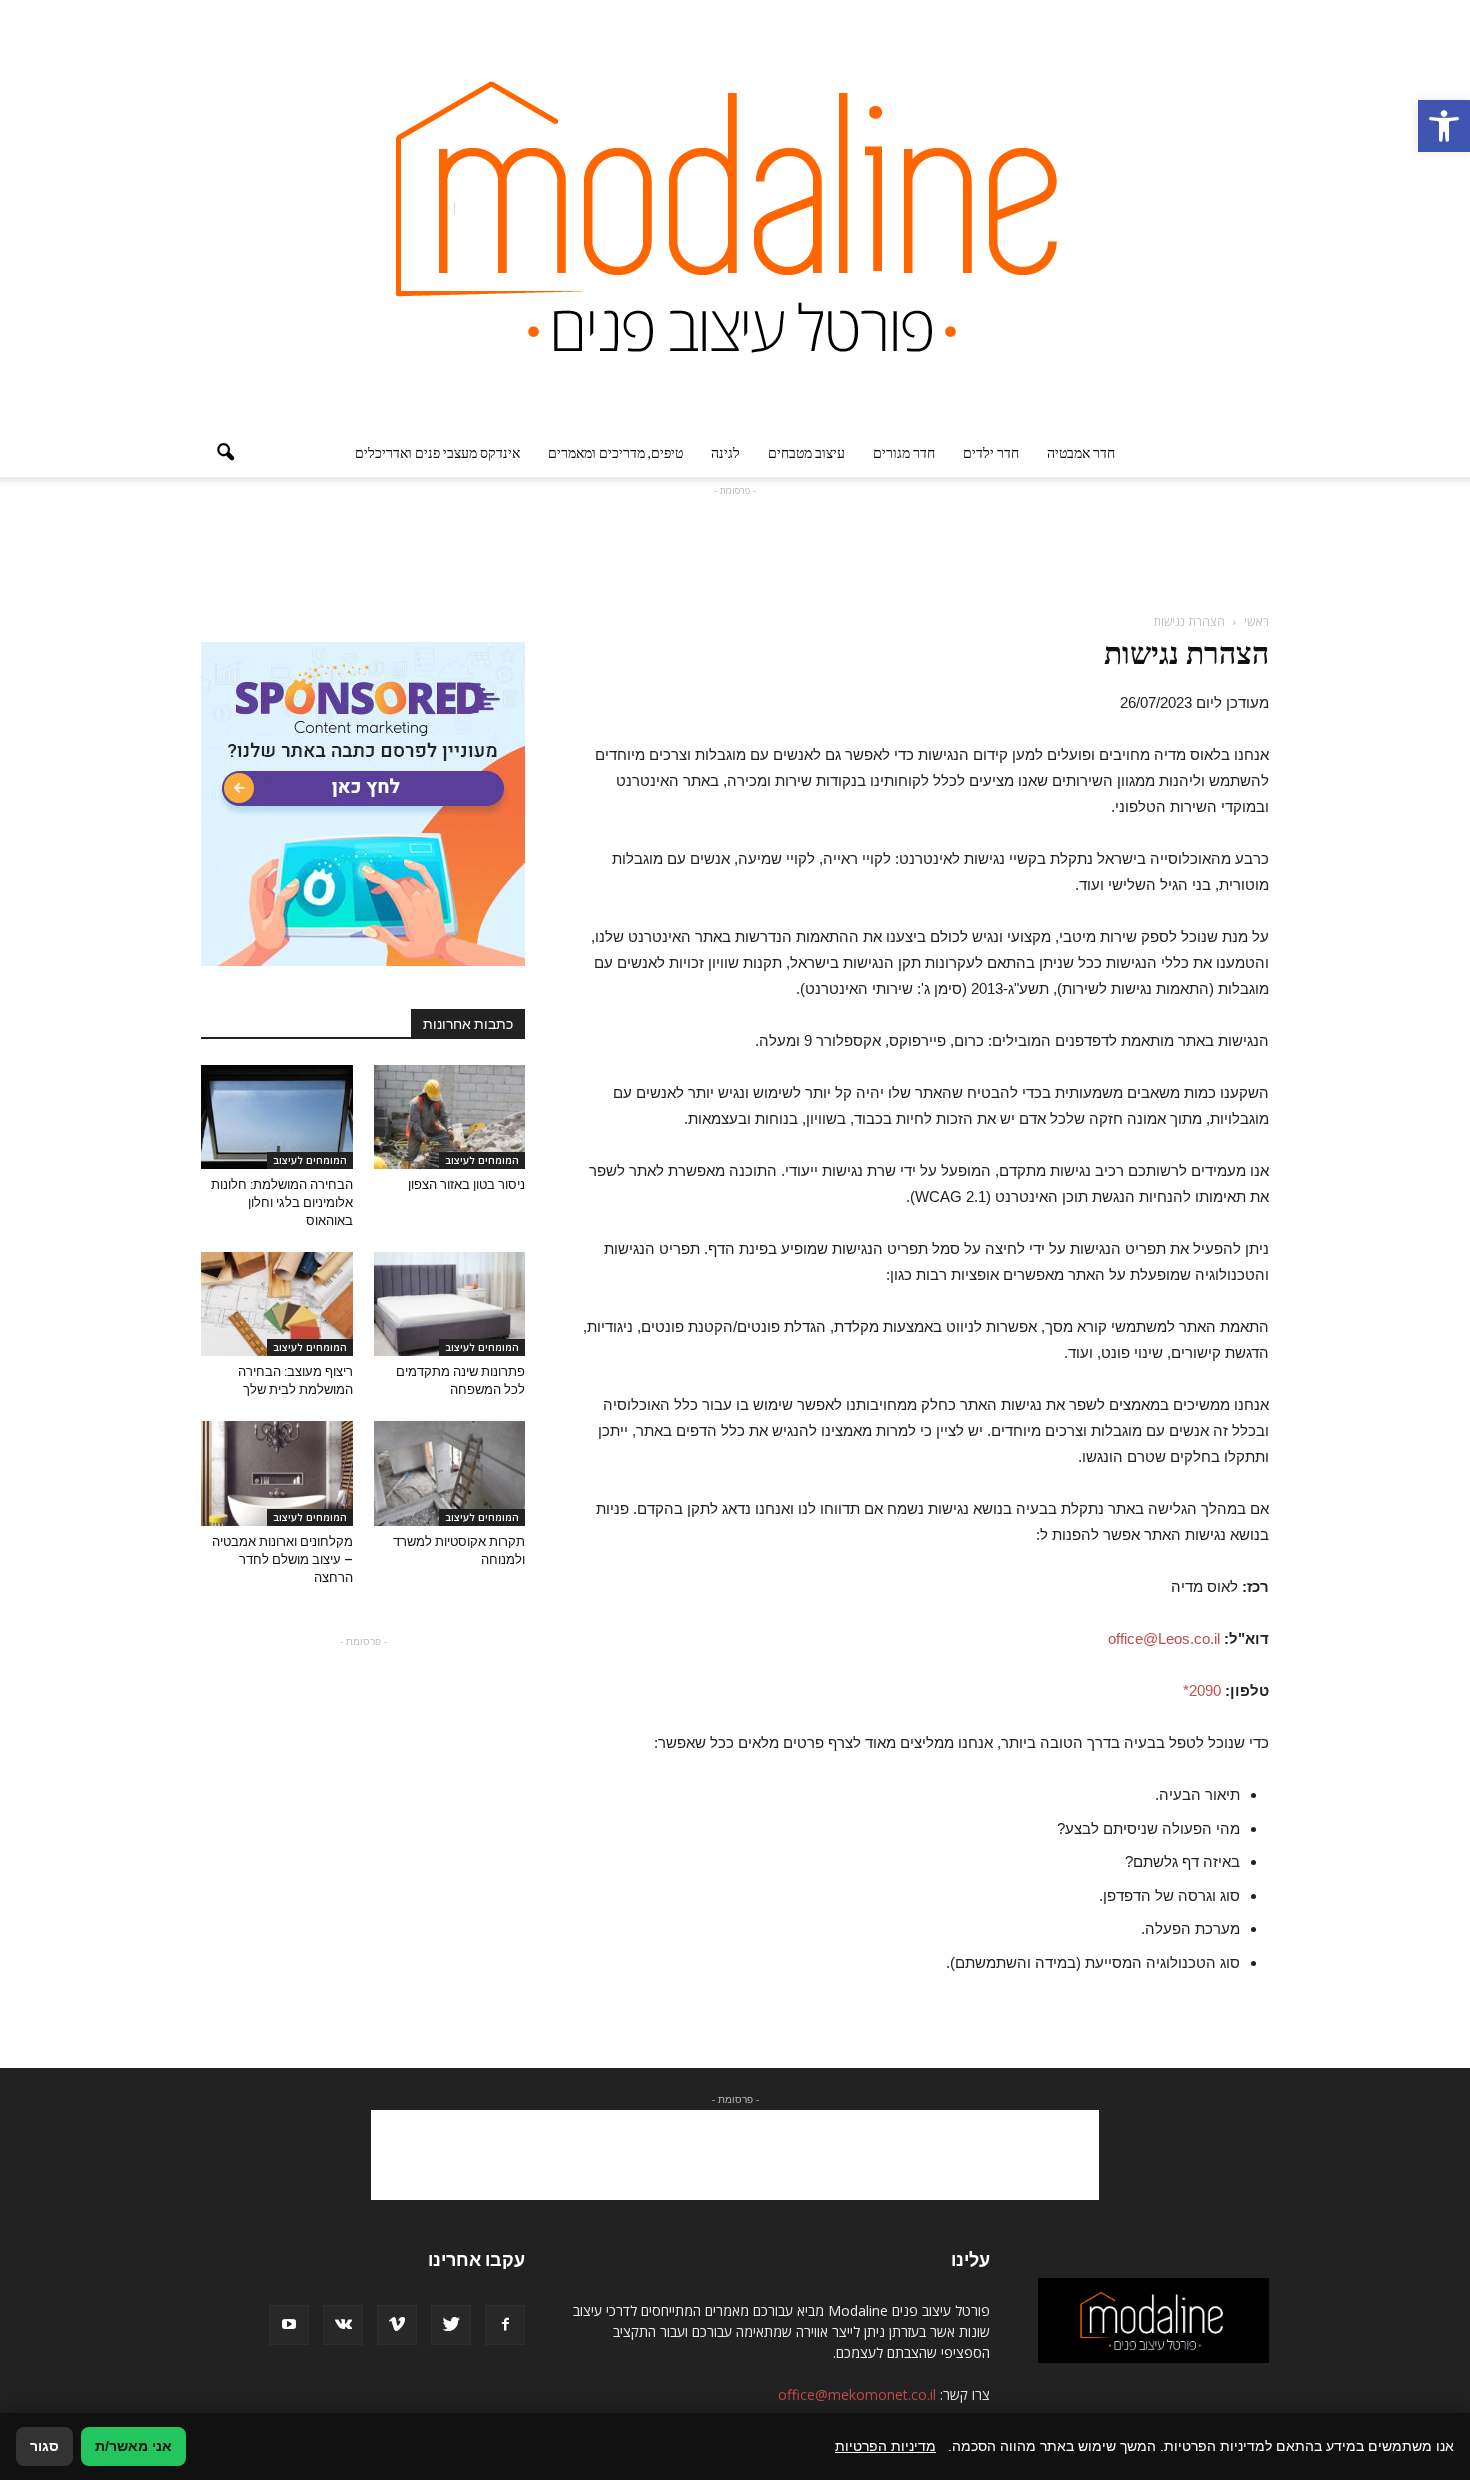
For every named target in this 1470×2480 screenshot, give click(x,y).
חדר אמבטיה (1081, 452)
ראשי (1256, 621)
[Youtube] (289, 2325)
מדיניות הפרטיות (885, 2446)
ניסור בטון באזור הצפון (466, 1184)
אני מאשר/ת (133, 2446)
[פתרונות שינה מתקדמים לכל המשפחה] (450, 1304)
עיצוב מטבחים (806, 452)
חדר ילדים (991, 452)
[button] (1444, 126)
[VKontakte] (343, 2325)
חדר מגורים (904, 452)
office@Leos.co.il (1164, 1638)
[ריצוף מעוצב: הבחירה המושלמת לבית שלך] (277, 1304)
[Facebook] (505, 2325)
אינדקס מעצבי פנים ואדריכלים (437, 452)
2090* (1202, 1690)
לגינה (725, 452)
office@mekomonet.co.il (857, 2394)
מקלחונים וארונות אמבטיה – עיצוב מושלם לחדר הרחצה (282, 1559)
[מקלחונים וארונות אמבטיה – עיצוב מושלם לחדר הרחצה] (277, 1473)
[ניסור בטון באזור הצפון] (450, 1117)
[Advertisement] (735, 546)
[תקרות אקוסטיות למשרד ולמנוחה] (450, 1473)
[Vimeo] (397, 2325)
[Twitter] (451, 2325)
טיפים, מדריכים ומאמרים (615, 452)
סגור (44, 2446)
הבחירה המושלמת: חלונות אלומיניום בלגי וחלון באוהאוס (282, 1202)
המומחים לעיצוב (482, 1160)
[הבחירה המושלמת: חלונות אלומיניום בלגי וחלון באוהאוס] (277, 1117)
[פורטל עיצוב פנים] (735, 214)
